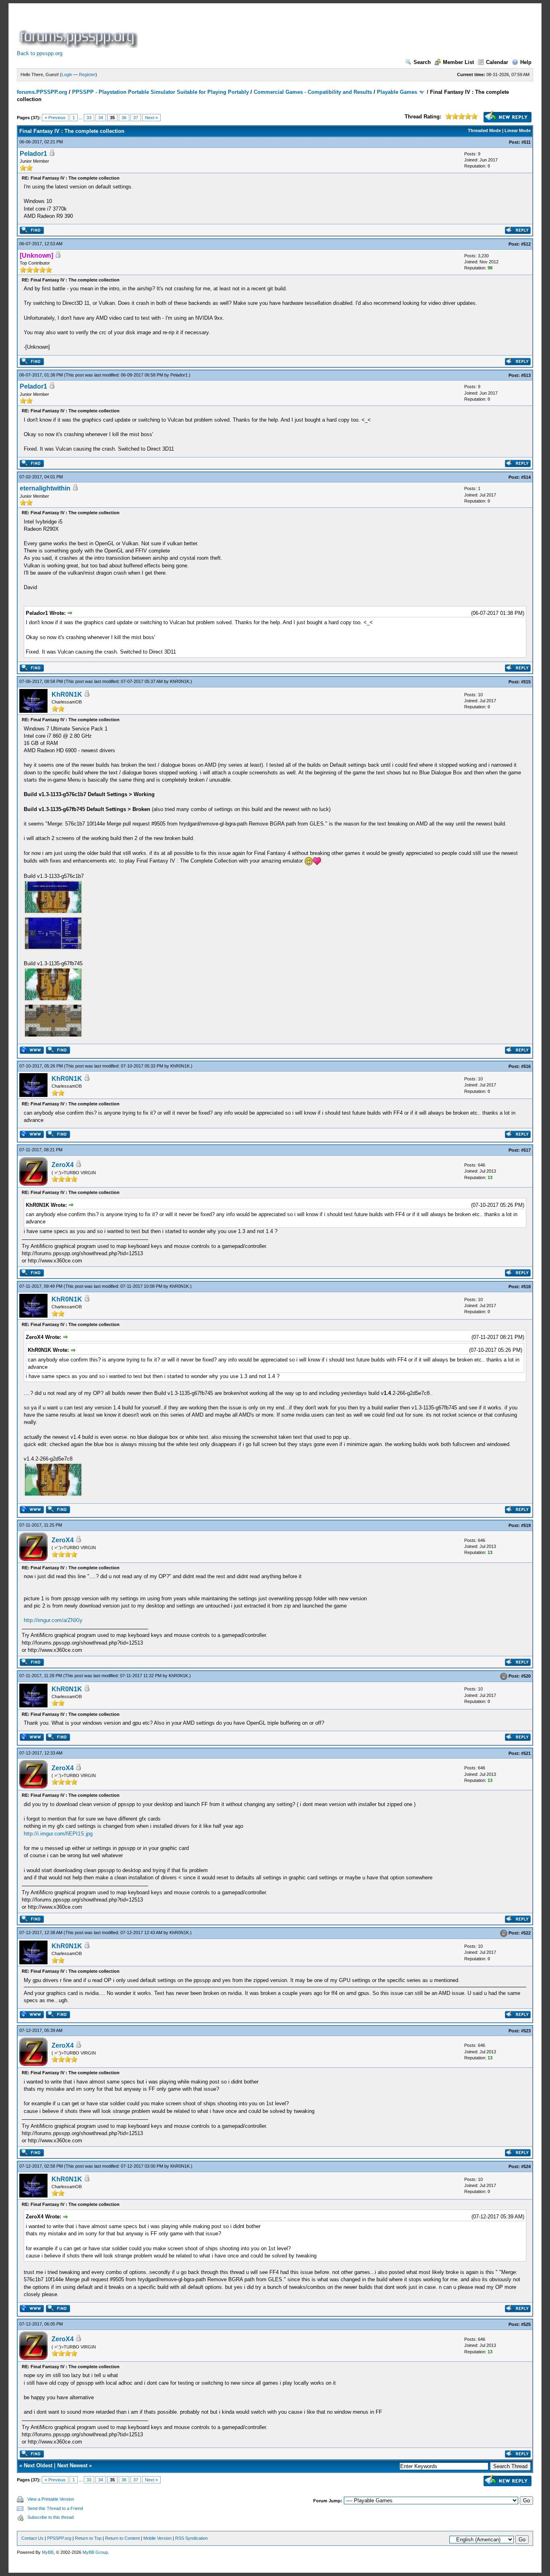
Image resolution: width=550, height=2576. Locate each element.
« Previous (55, 118)
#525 (526, 2324)
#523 (526, 2031)
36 (124, 118)
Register (87, 74)
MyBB (48, 2552)
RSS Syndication (191, 2538)
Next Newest (72, 2465)
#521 (526, 1753)
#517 (526, 1150)
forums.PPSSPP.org (42, 92)
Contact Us (32, 2538)
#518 (526, 1287)
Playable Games (397, 92)
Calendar (497, 62)
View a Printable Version (51, 2499)
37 (136, 118)
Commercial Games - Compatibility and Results (313, 92)
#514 (526, 477)
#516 (526, 1066)
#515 (526, 682)
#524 (526, 2166)
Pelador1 (33, 154)
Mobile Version (157, 2538)
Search (422, 62)
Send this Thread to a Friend (55, 2508)
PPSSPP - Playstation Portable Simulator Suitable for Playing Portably (160, 92)
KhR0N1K (180, 681)
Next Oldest (38, 2465)
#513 (526, 375)
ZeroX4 (63, 1165)
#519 (526, 1525)
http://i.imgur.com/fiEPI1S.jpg (58, 1834)
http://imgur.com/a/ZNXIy (53, 1620)
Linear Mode (518, 130)
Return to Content (122, 2538)
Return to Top (88, 2538)
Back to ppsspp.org (40, 53)
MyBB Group (95, 2552)
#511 (526, 142)
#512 (526, 244)
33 (89, 118)
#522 (526, 1933)
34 (101, 118)
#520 (526, 1676)
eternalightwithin (45, 488)
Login (67, 74)
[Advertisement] (286, 30)
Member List (458, 62)
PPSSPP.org (59, 2538)
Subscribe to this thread (51, 2517)
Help (526, 62)
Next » (151, 118)
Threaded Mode (484, 130)
